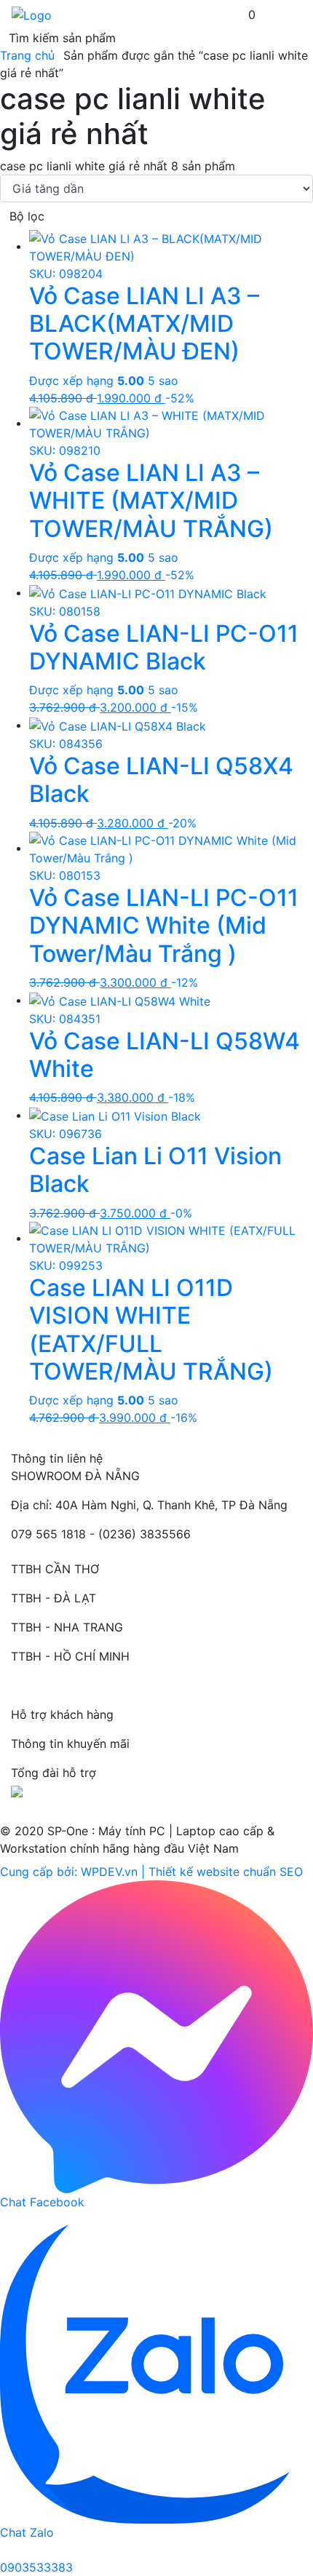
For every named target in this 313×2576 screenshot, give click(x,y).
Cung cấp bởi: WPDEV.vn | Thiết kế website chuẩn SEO (151, 1872)
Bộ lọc (27, 216)
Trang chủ (27, 55)
